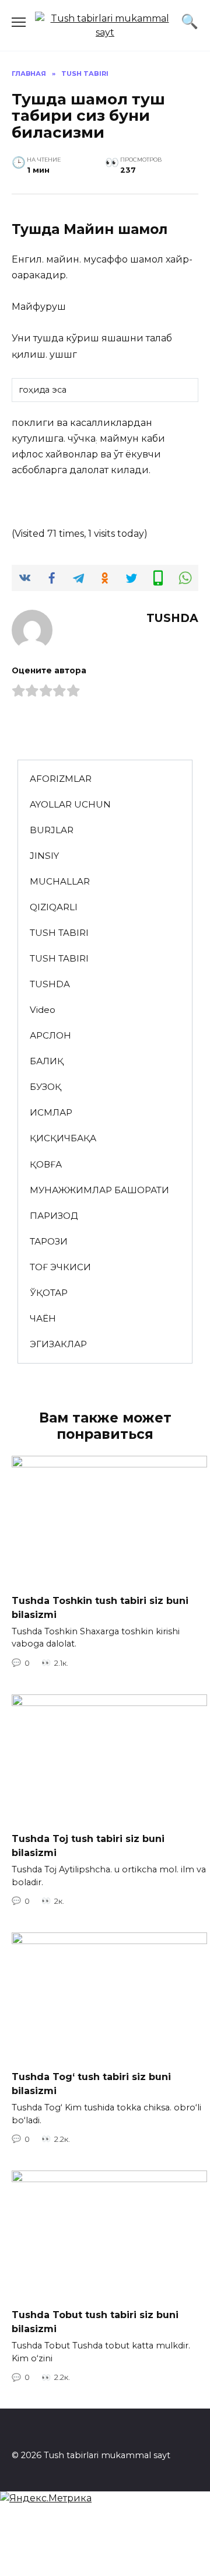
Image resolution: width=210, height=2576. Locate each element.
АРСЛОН (50, 1035)
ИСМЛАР (51, 1112)
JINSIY (44, 856)
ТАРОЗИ (49, 1241)
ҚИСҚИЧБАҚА (63, 1138)
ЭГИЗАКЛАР (58, 1344)
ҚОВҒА (46, 1164)
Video (43, 1010)
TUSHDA (50, 984)
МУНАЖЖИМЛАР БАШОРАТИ (99, 1190)
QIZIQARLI (54, 907)
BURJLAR (52, 830)
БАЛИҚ (47, 1061)
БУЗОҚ (45, 1087)
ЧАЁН (43, 1318)
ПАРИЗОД (54, 1216)
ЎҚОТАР (49, 1293)
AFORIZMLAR (61, 779)
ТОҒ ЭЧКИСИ (60, 1267)
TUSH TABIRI (59, 933)
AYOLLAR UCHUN (70, 804)
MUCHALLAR (60, 881)
